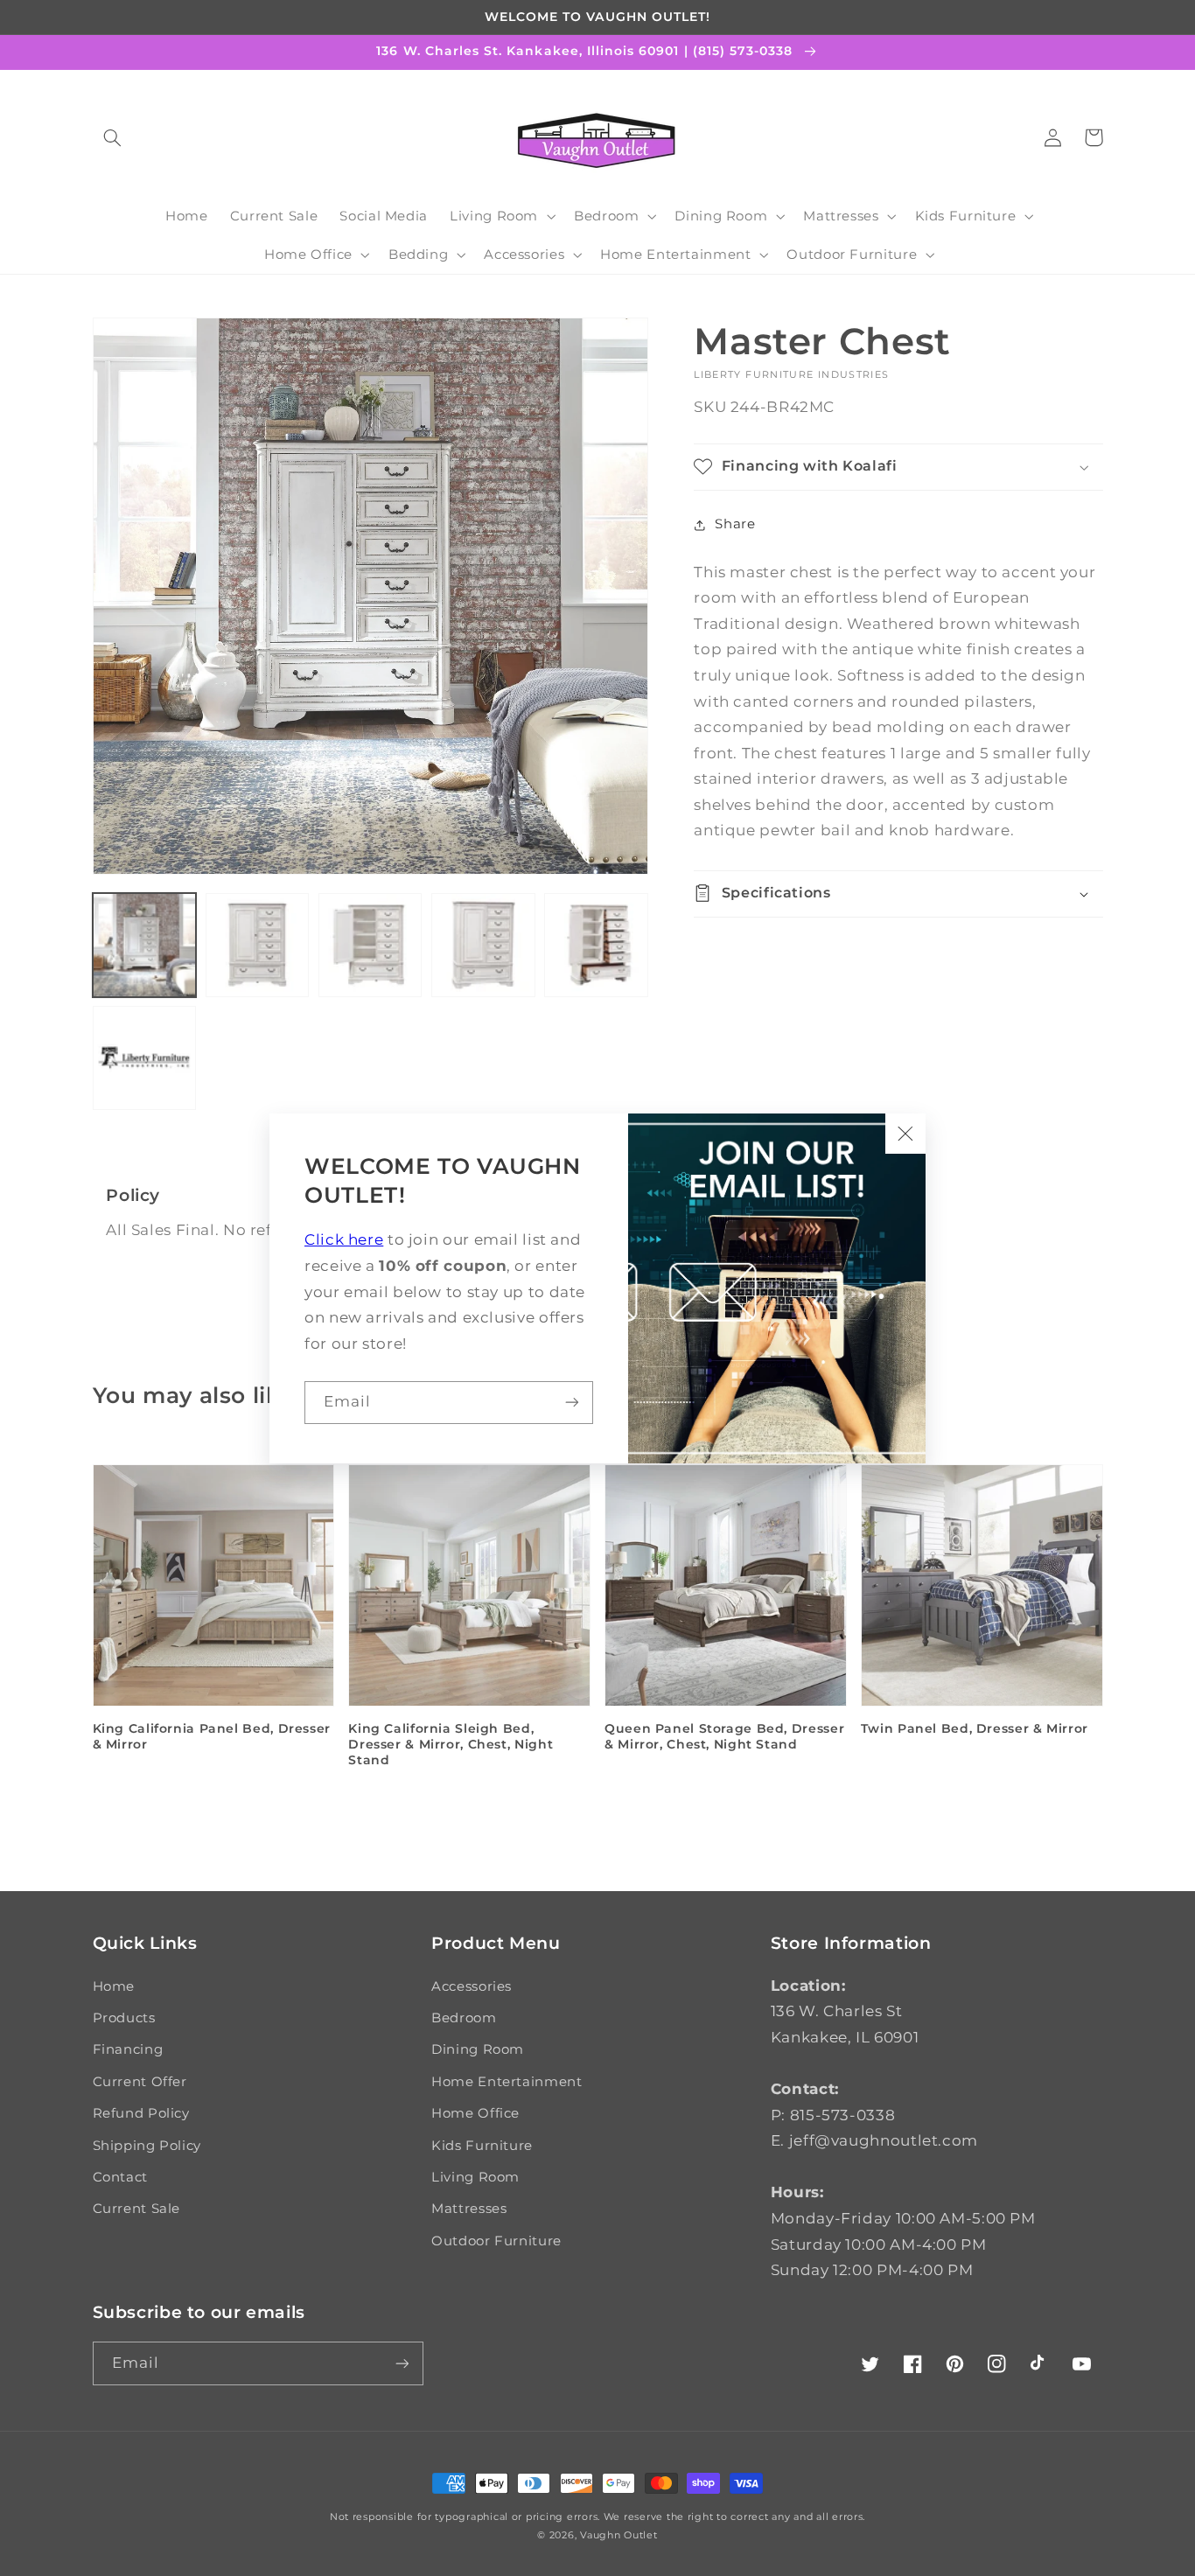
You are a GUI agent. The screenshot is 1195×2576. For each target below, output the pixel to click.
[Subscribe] (572, 1403)
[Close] (905, 1134)
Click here (344, 1239)
